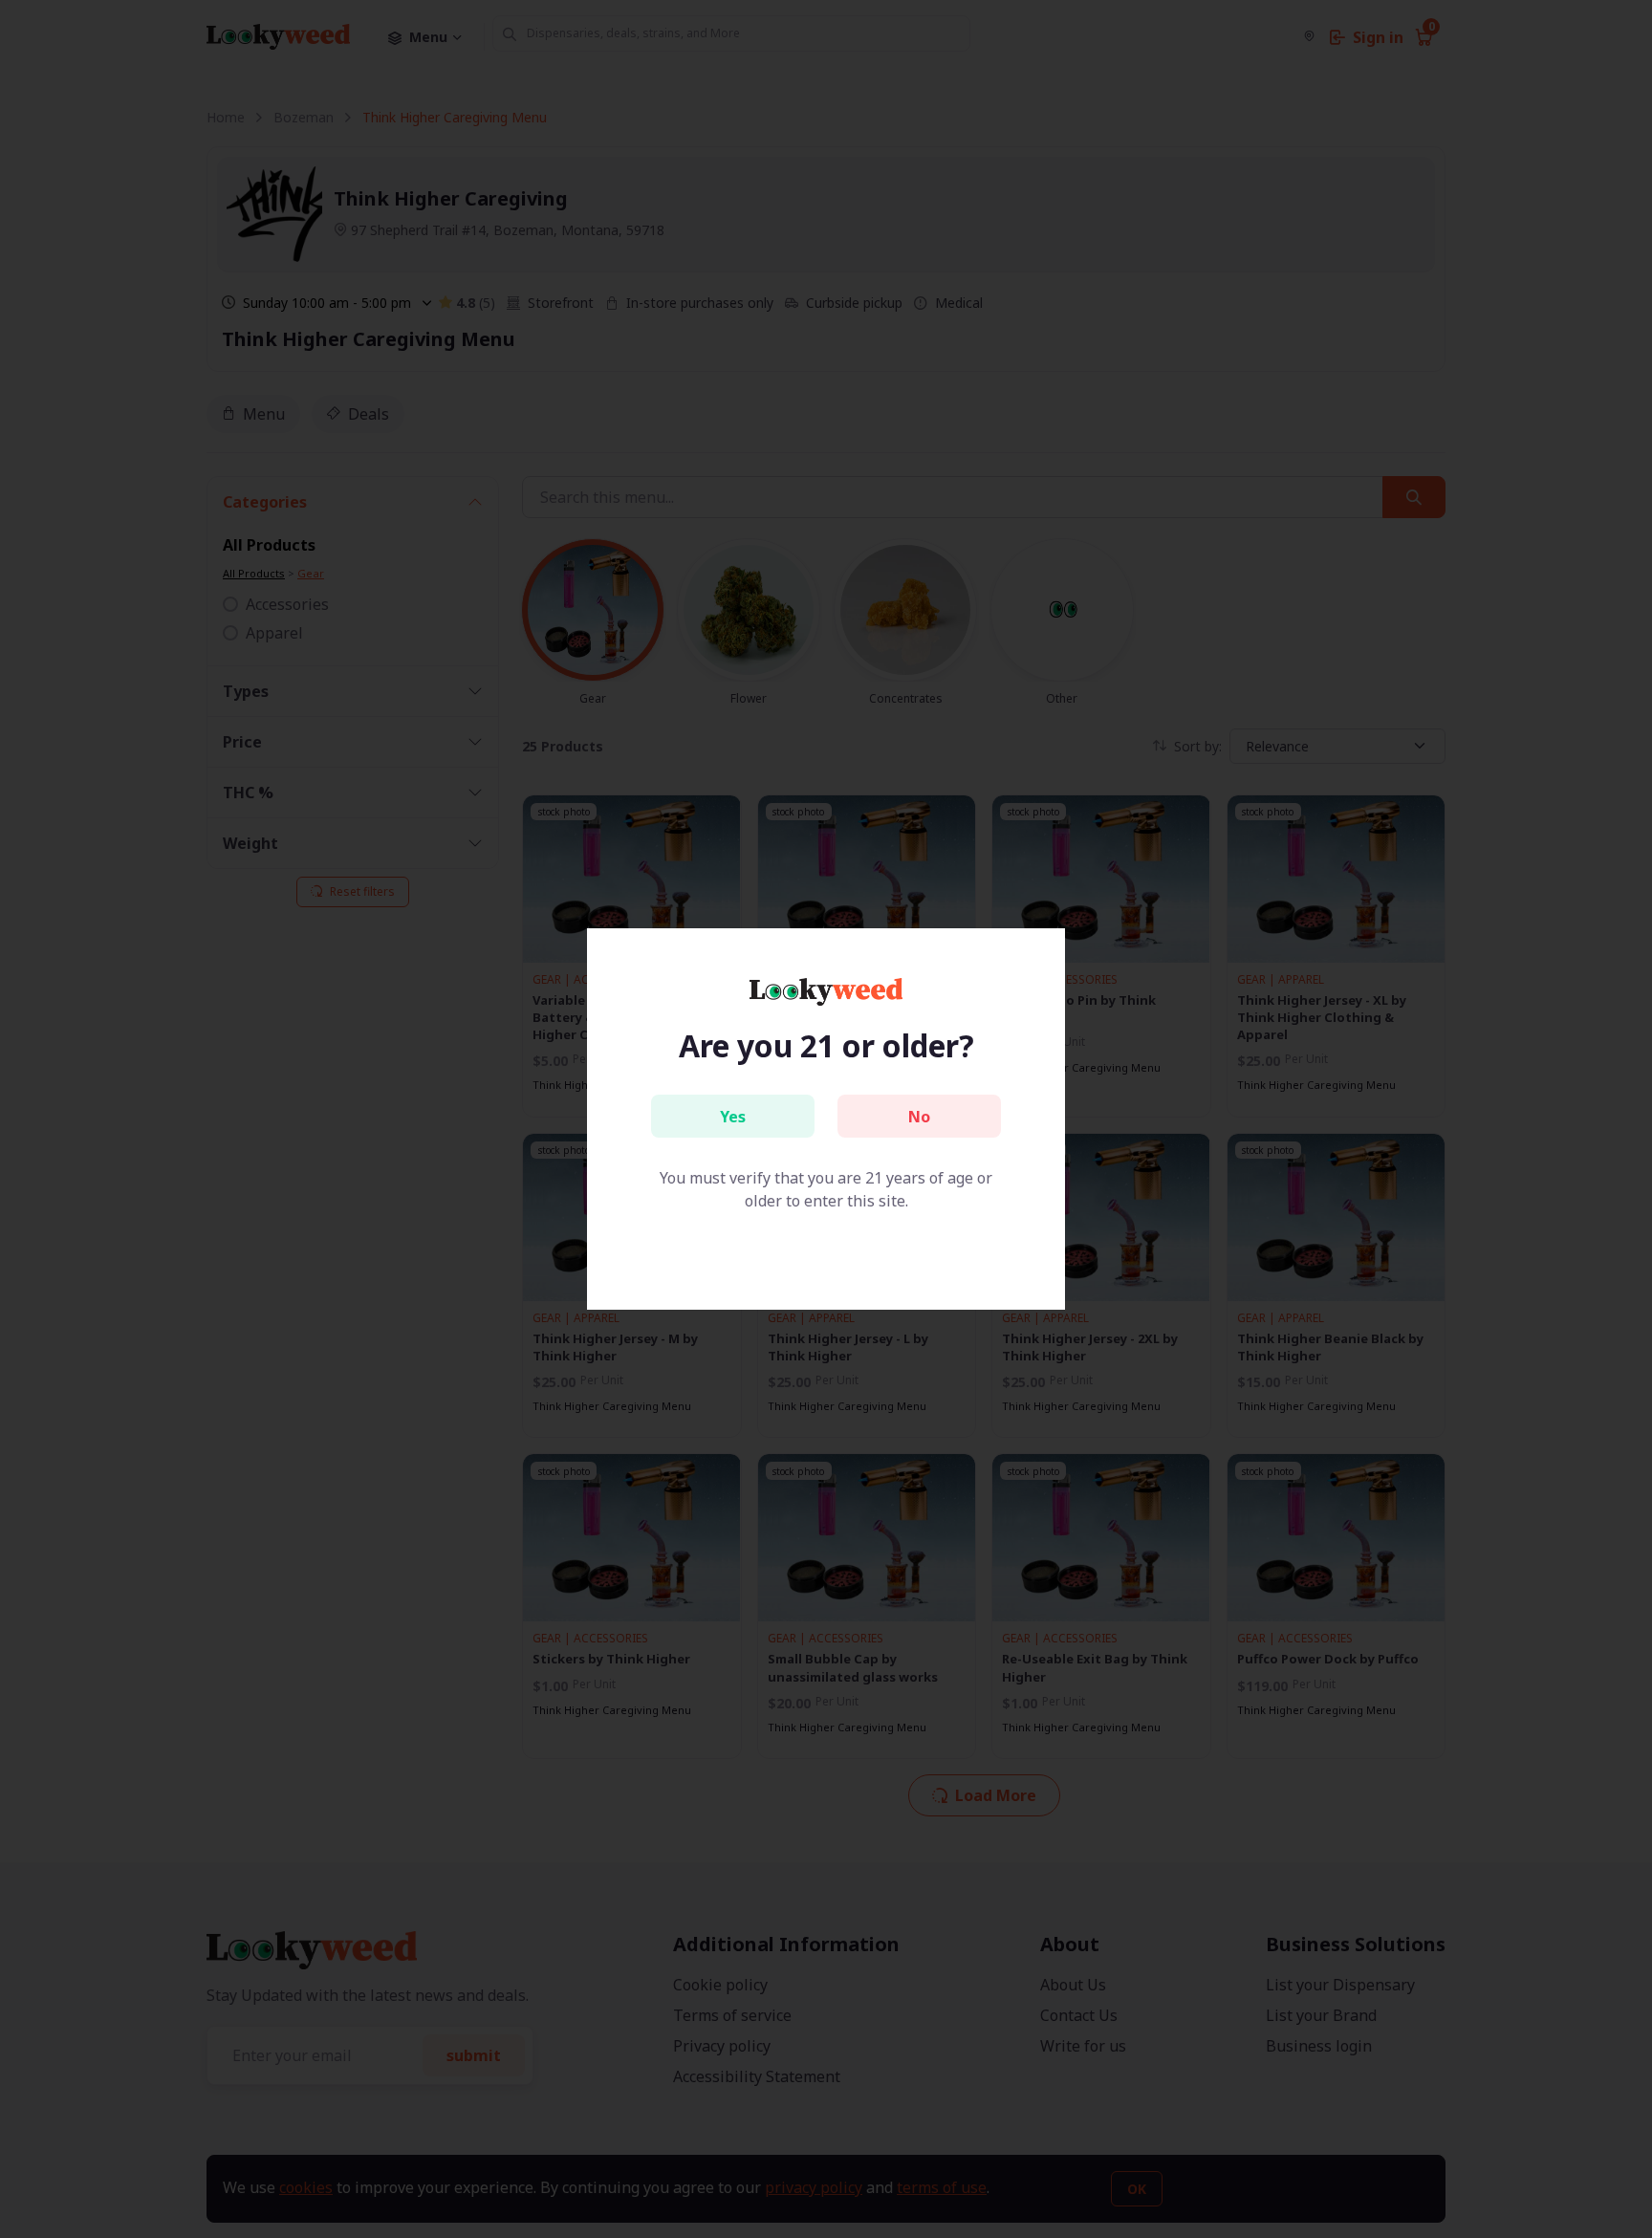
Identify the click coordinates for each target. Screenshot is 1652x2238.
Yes (733, 1117)
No (919, 1117)
